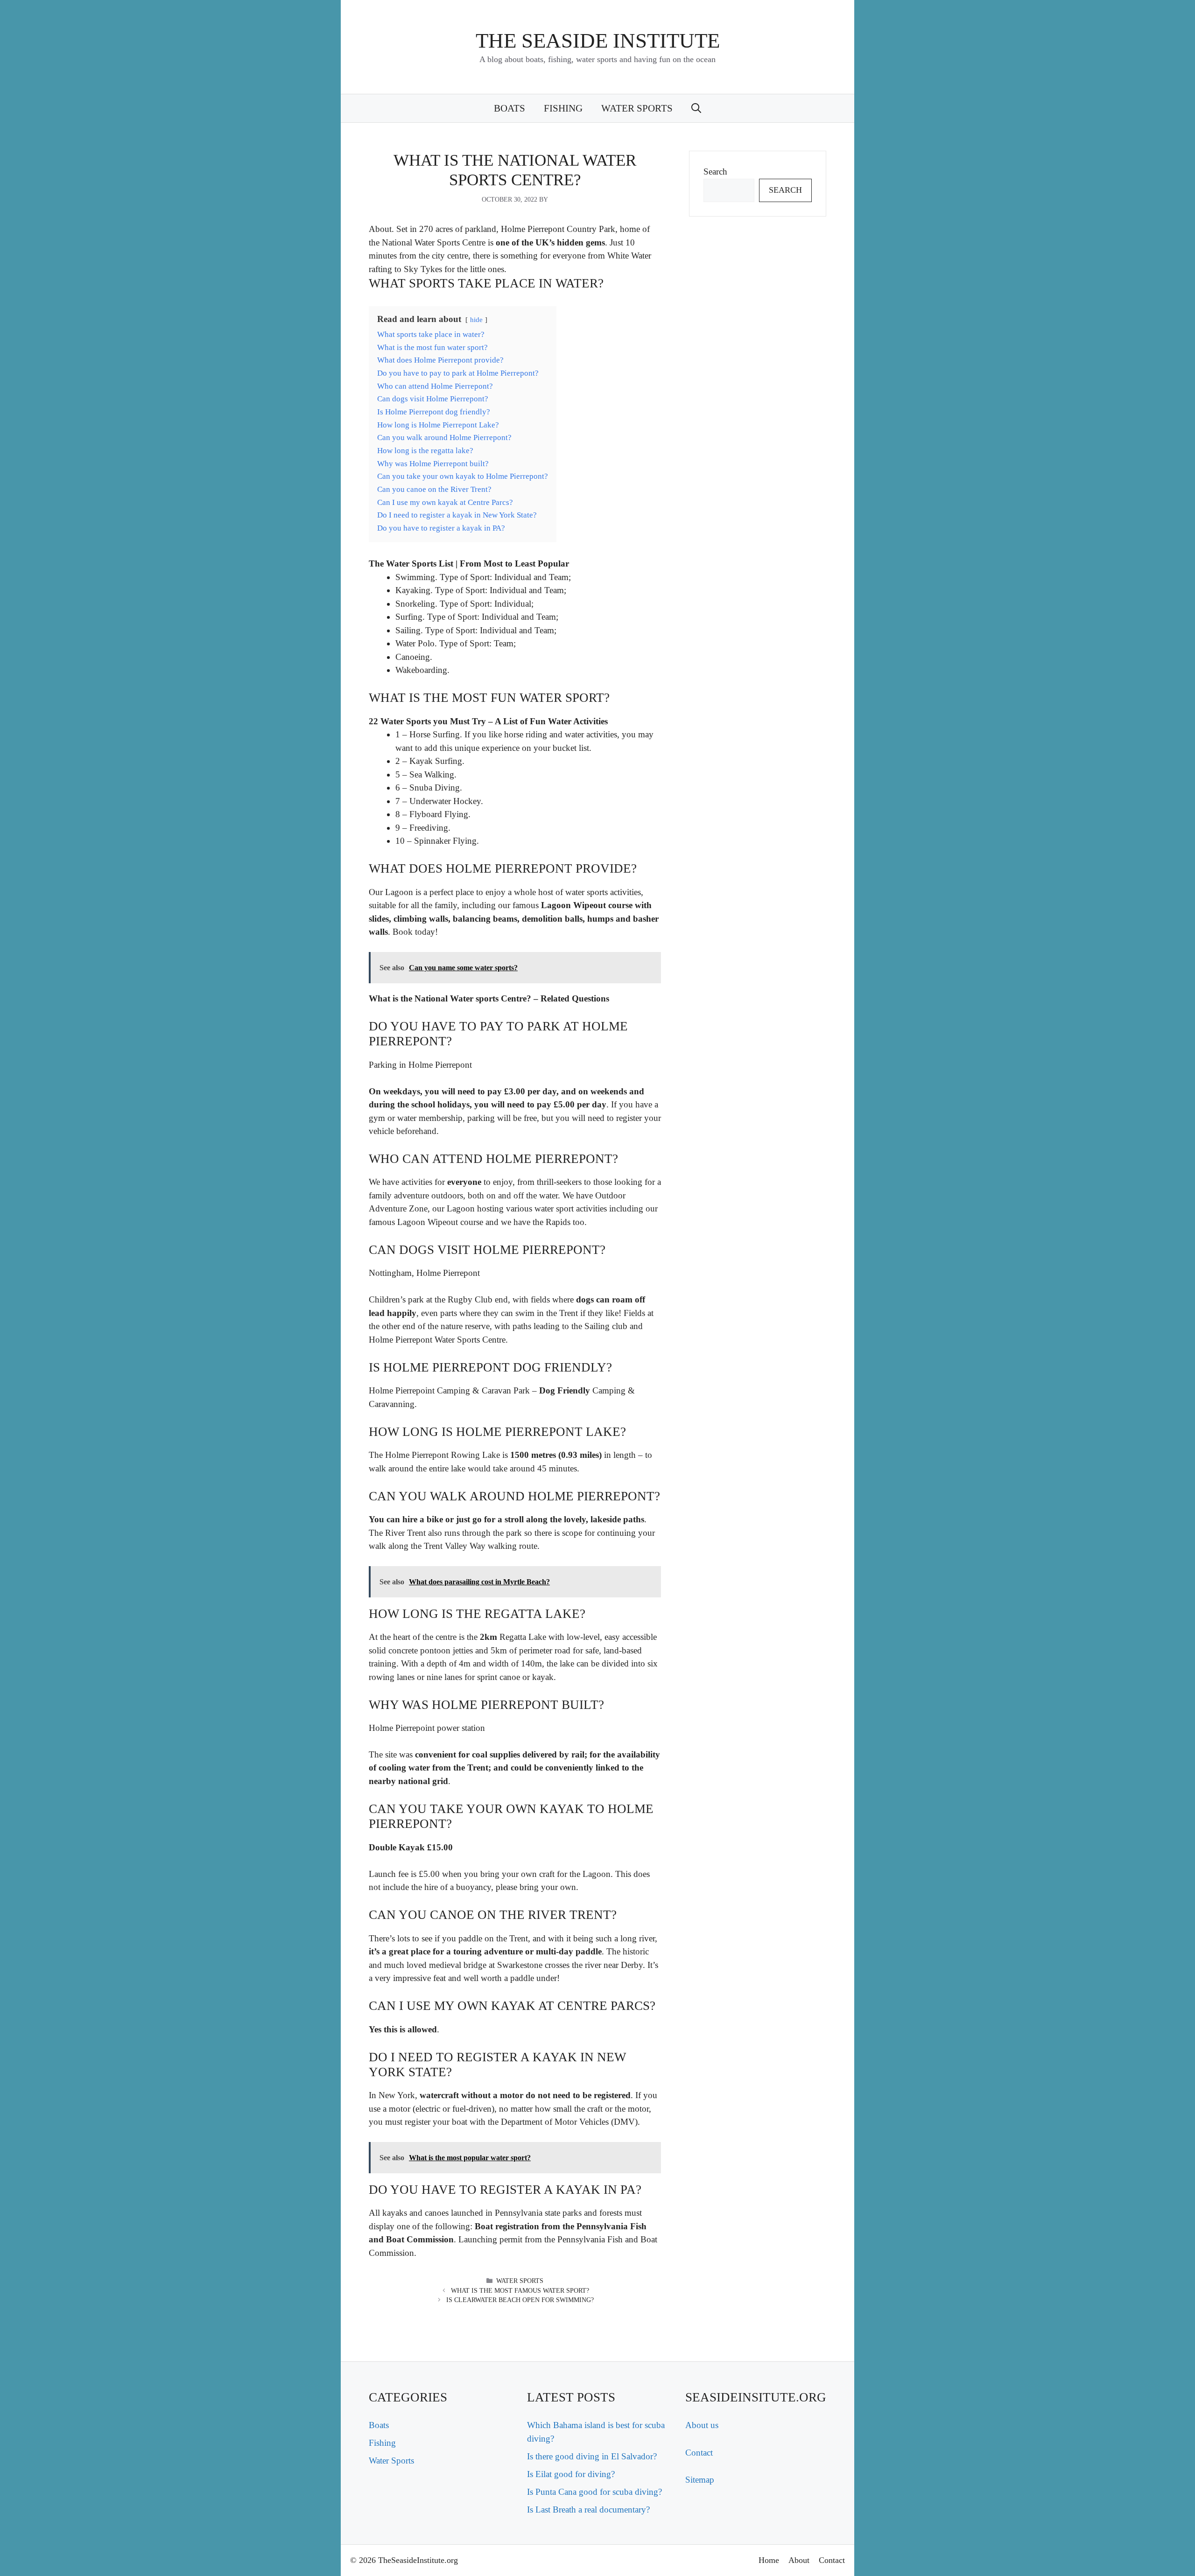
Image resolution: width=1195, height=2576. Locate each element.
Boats (510, 108)
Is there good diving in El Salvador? (592, 2456)
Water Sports (637, 108)
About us (702, 2425)
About (799, 2560)
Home (769, 2560)
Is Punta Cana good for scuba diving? (594, 2492)
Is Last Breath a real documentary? (588, 2509)
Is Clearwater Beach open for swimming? (520, 2300)
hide (476, 319)
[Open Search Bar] (696, 108)
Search (715, 171)
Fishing (563, 108)
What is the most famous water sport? (520, 2291)
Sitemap (700, 2480)
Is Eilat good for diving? (571, 2474)
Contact (699, 2453)
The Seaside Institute (598, 41)
